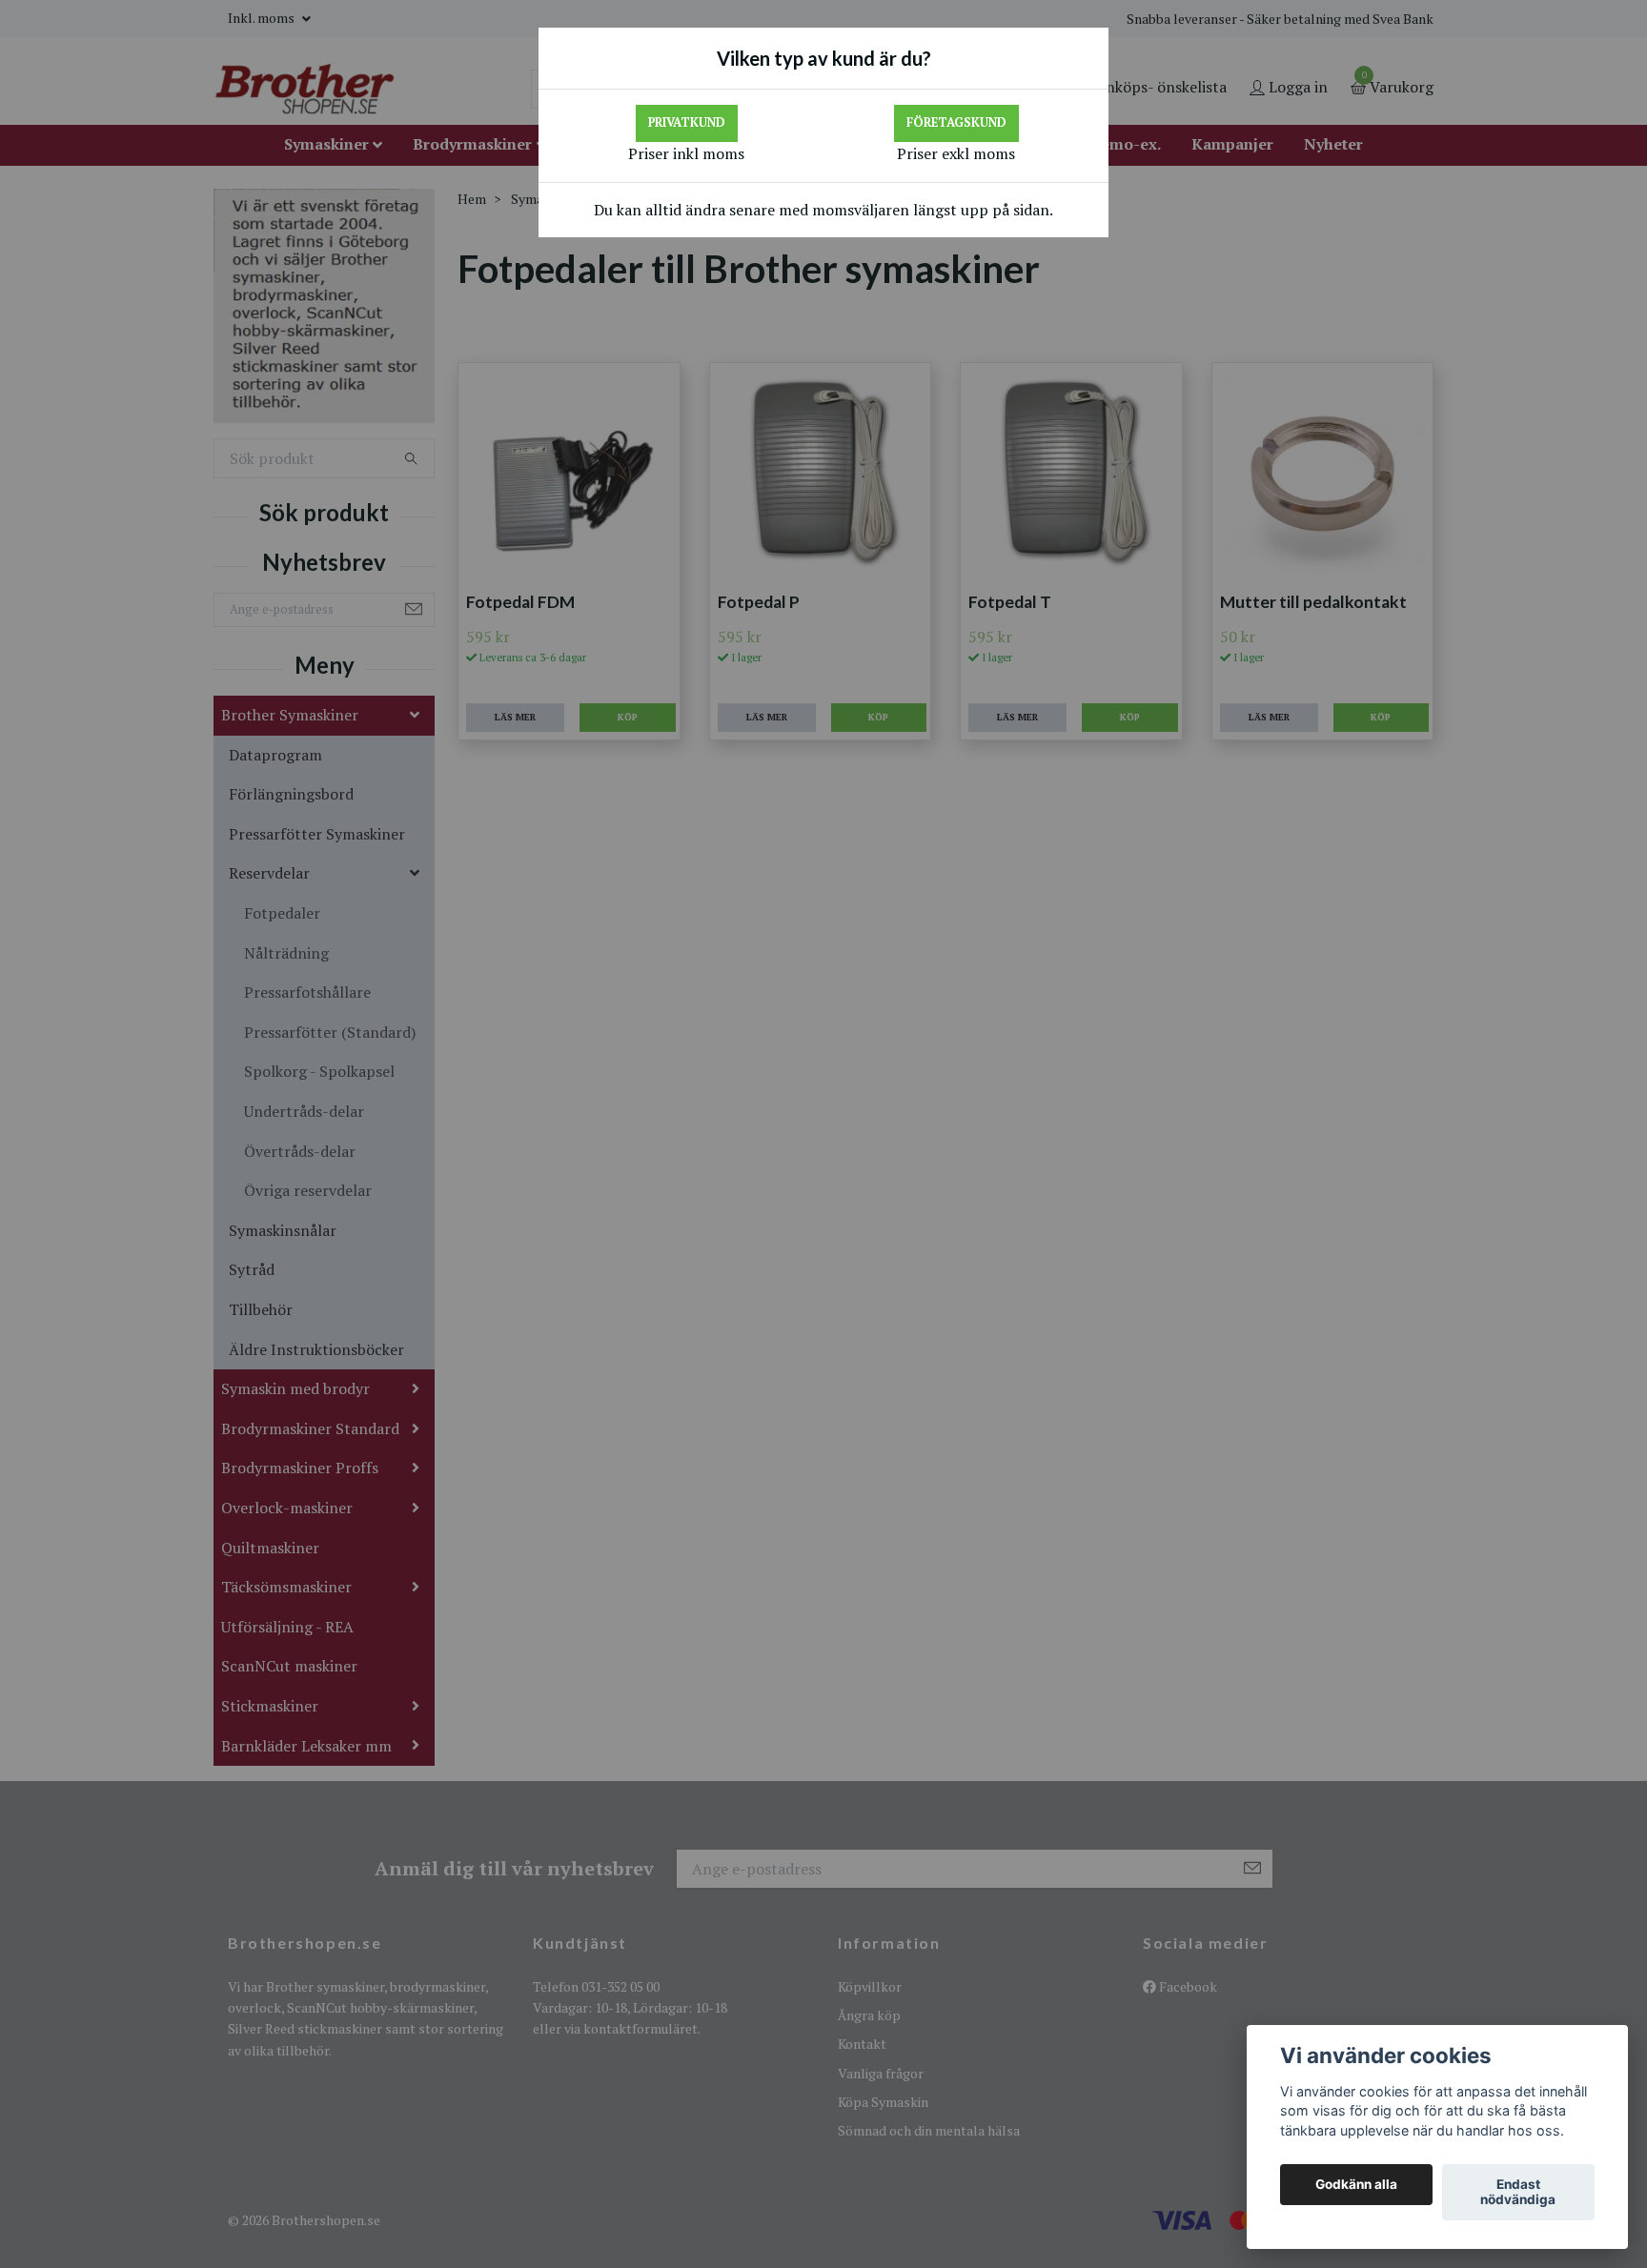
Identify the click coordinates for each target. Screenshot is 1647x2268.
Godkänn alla (1356, 2185)
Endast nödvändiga (1518, 2193)
